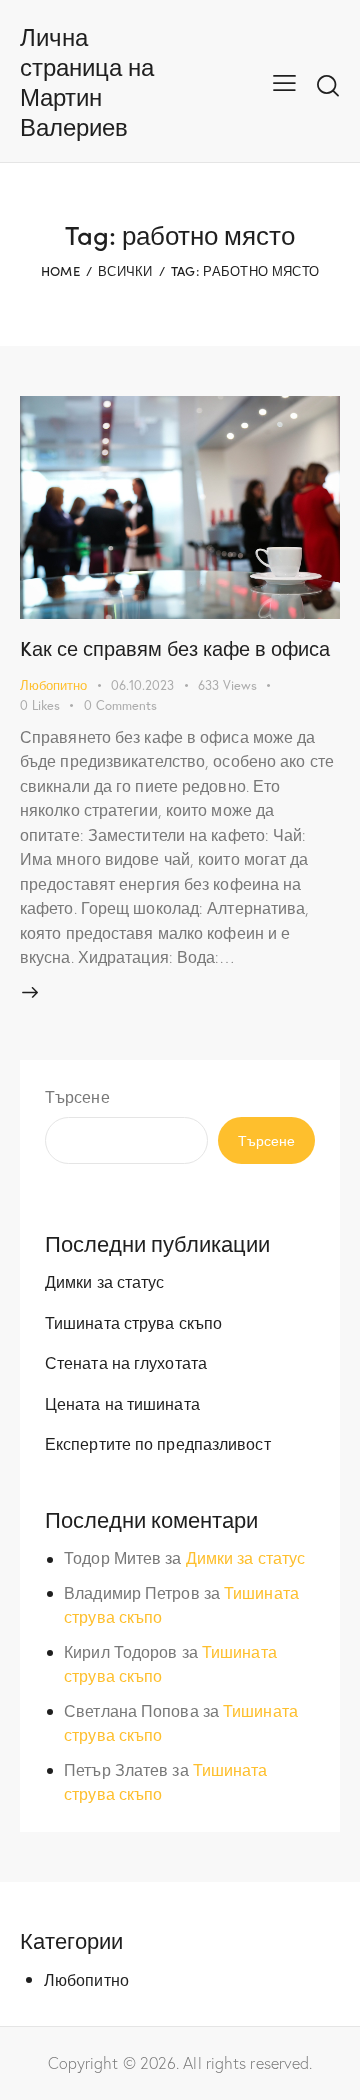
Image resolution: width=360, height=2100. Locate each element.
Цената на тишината (122, 1403)
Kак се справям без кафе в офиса (175, 647)
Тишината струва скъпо (133, 1322)
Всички (125, 270)
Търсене (77, 1096)
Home (60, 270)
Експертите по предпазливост (158, 1443)
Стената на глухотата (126, 1362)
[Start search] (328, 85)
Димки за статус (105, 1281)
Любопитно (53, 685)
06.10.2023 (142, 685)
